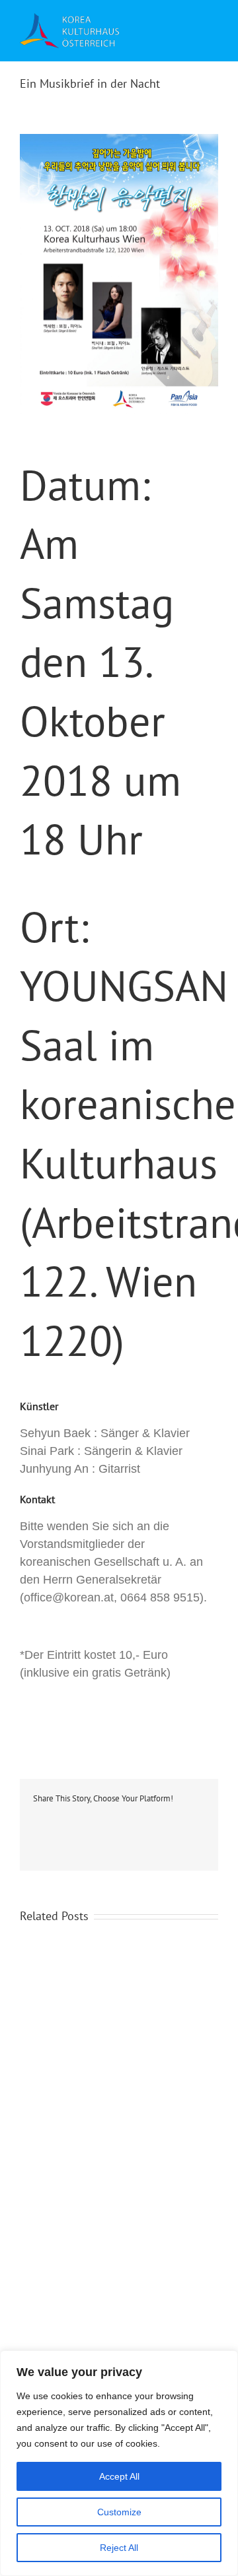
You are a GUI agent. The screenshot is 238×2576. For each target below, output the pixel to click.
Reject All (119, 2548)
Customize (119, 2512)
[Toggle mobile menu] (208, 32)
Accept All (119, 2476)
